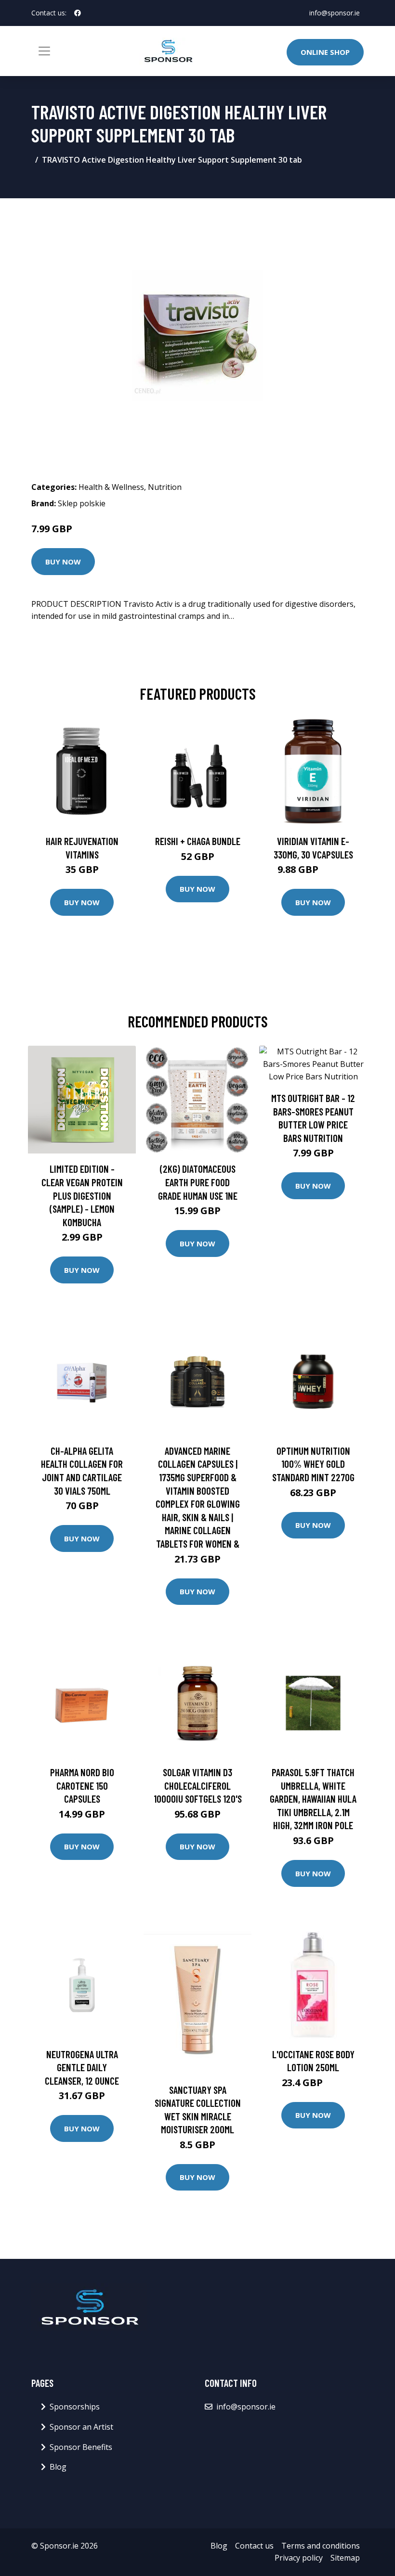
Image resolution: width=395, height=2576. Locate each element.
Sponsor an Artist (81, 2427)
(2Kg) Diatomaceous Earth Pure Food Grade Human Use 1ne (198, 1182)
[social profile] (78, 13)
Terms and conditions (321, 2546)
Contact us (254, 2546)
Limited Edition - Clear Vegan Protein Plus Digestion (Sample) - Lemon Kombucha (82, 1195)
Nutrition (165, 487)
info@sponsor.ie (335, 13)
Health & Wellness (111, 487)
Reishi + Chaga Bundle (198, 841)
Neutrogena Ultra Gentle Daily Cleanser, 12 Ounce (82, 2067)
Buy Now (63, 562)
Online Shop (325, 52)
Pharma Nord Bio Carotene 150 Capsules (82, 1785)
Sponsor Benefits (81, 2447)
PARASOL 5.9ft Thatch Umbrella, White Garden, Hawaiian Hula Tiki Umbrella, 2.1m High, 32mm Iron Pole (313, 1799)
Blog (58, 2467)
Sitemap (345, 2558)
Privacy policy (299, 2558)
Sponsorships (75, 2407)
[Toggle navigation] (44, 51)
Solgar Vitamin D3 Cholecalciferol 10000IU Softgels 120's (198, 1785)
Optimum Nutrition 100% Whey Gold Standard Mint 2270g (313, 1464)
